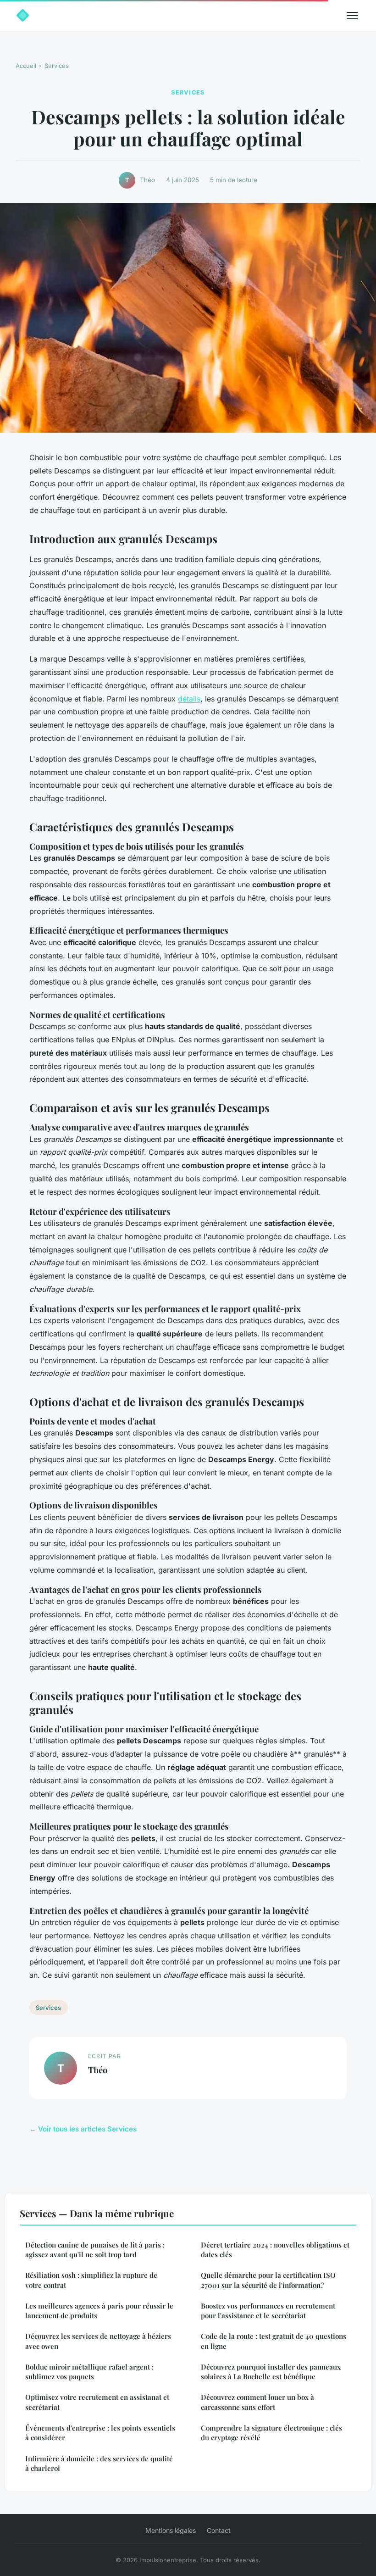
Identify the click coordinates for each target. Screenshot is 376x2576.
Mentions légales (171, 2530)
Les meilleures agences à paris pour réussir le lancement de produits (99, 2311)
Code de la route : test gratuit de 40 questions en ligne (274, 2341)
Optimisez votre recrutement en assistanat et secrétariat (97, 2402)
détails (189, 699)
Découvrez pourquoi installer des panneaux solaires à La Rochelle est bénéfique (271, 2372)
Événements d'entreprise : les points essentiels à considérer (100, 2433)
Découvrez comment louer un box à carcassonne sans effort (257, 2402)
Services (57, 66)
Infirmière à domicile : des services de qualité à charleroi (99, 2463)
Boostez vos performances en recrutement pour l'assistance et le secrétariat (268, 2311)
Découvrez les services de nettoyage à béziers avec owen (98, 2341)
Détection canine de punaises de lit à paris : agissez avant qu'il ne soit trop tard (95, 2250)
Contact (219, 2530)
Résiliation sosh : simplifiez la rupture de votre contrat (91, 2280)
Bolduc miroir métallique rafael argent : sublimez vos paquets (89, 2372)
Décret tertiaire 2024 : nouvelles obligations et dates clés (275, 2250)
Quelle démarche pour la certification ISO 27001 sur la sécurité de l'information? (268, 2280)
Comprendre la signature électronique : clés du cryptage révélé (271, 2433)
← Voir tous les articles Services (83, 2129)
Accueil (26, 66)
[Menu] (352, 16)
